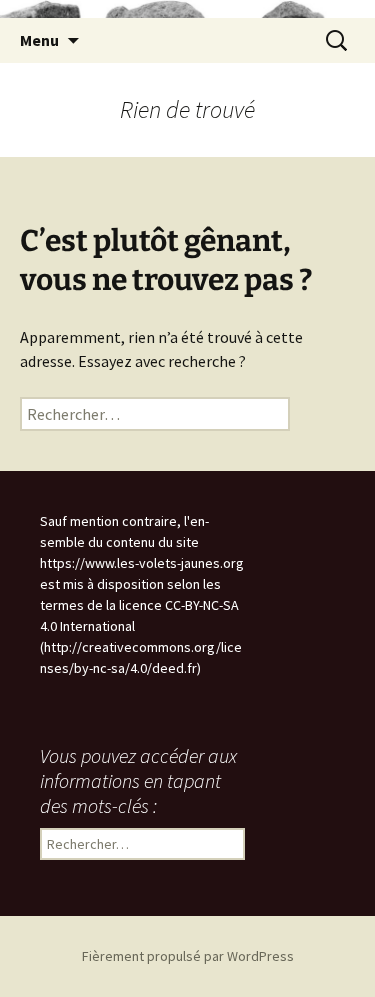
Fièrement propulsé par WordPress (188, 956)
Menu (39, 40)
